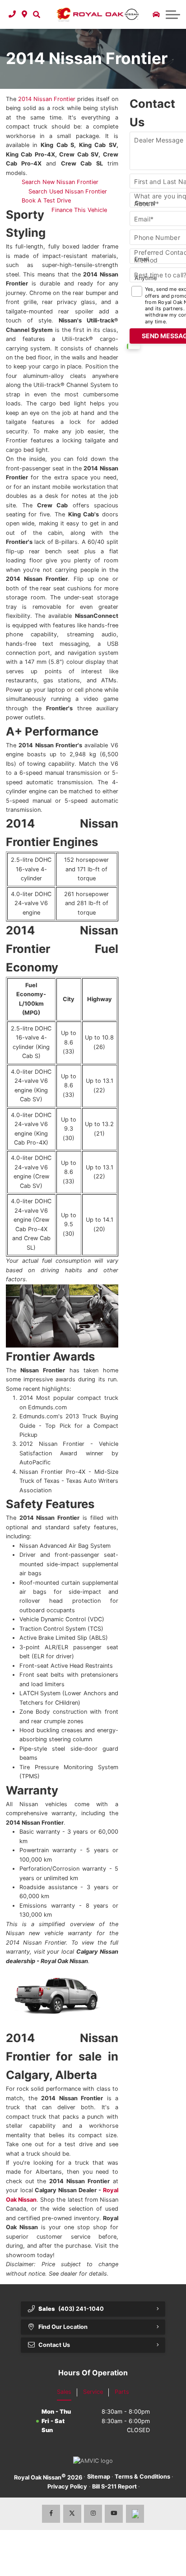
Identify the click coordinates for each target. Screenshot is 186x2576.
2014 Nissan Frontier (47, 99)
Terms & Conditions (142, 2477)
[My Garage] (156, 14)
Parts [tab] (122, 2392)
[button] (36, 14)
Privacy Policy (67, 2486)
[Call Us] (12, 14)
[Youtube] (114, 2514)
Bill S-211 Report (114, 2486)
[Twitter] (72, 2514)
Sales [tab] (64, 2392)
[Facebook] (51, 2514)
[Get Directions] (25, 14)
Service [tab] (93, 2392)
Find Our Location (63, 2327)
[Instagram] (93, 2514)
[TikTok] (135, 2514)
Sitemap (99, 2477)
